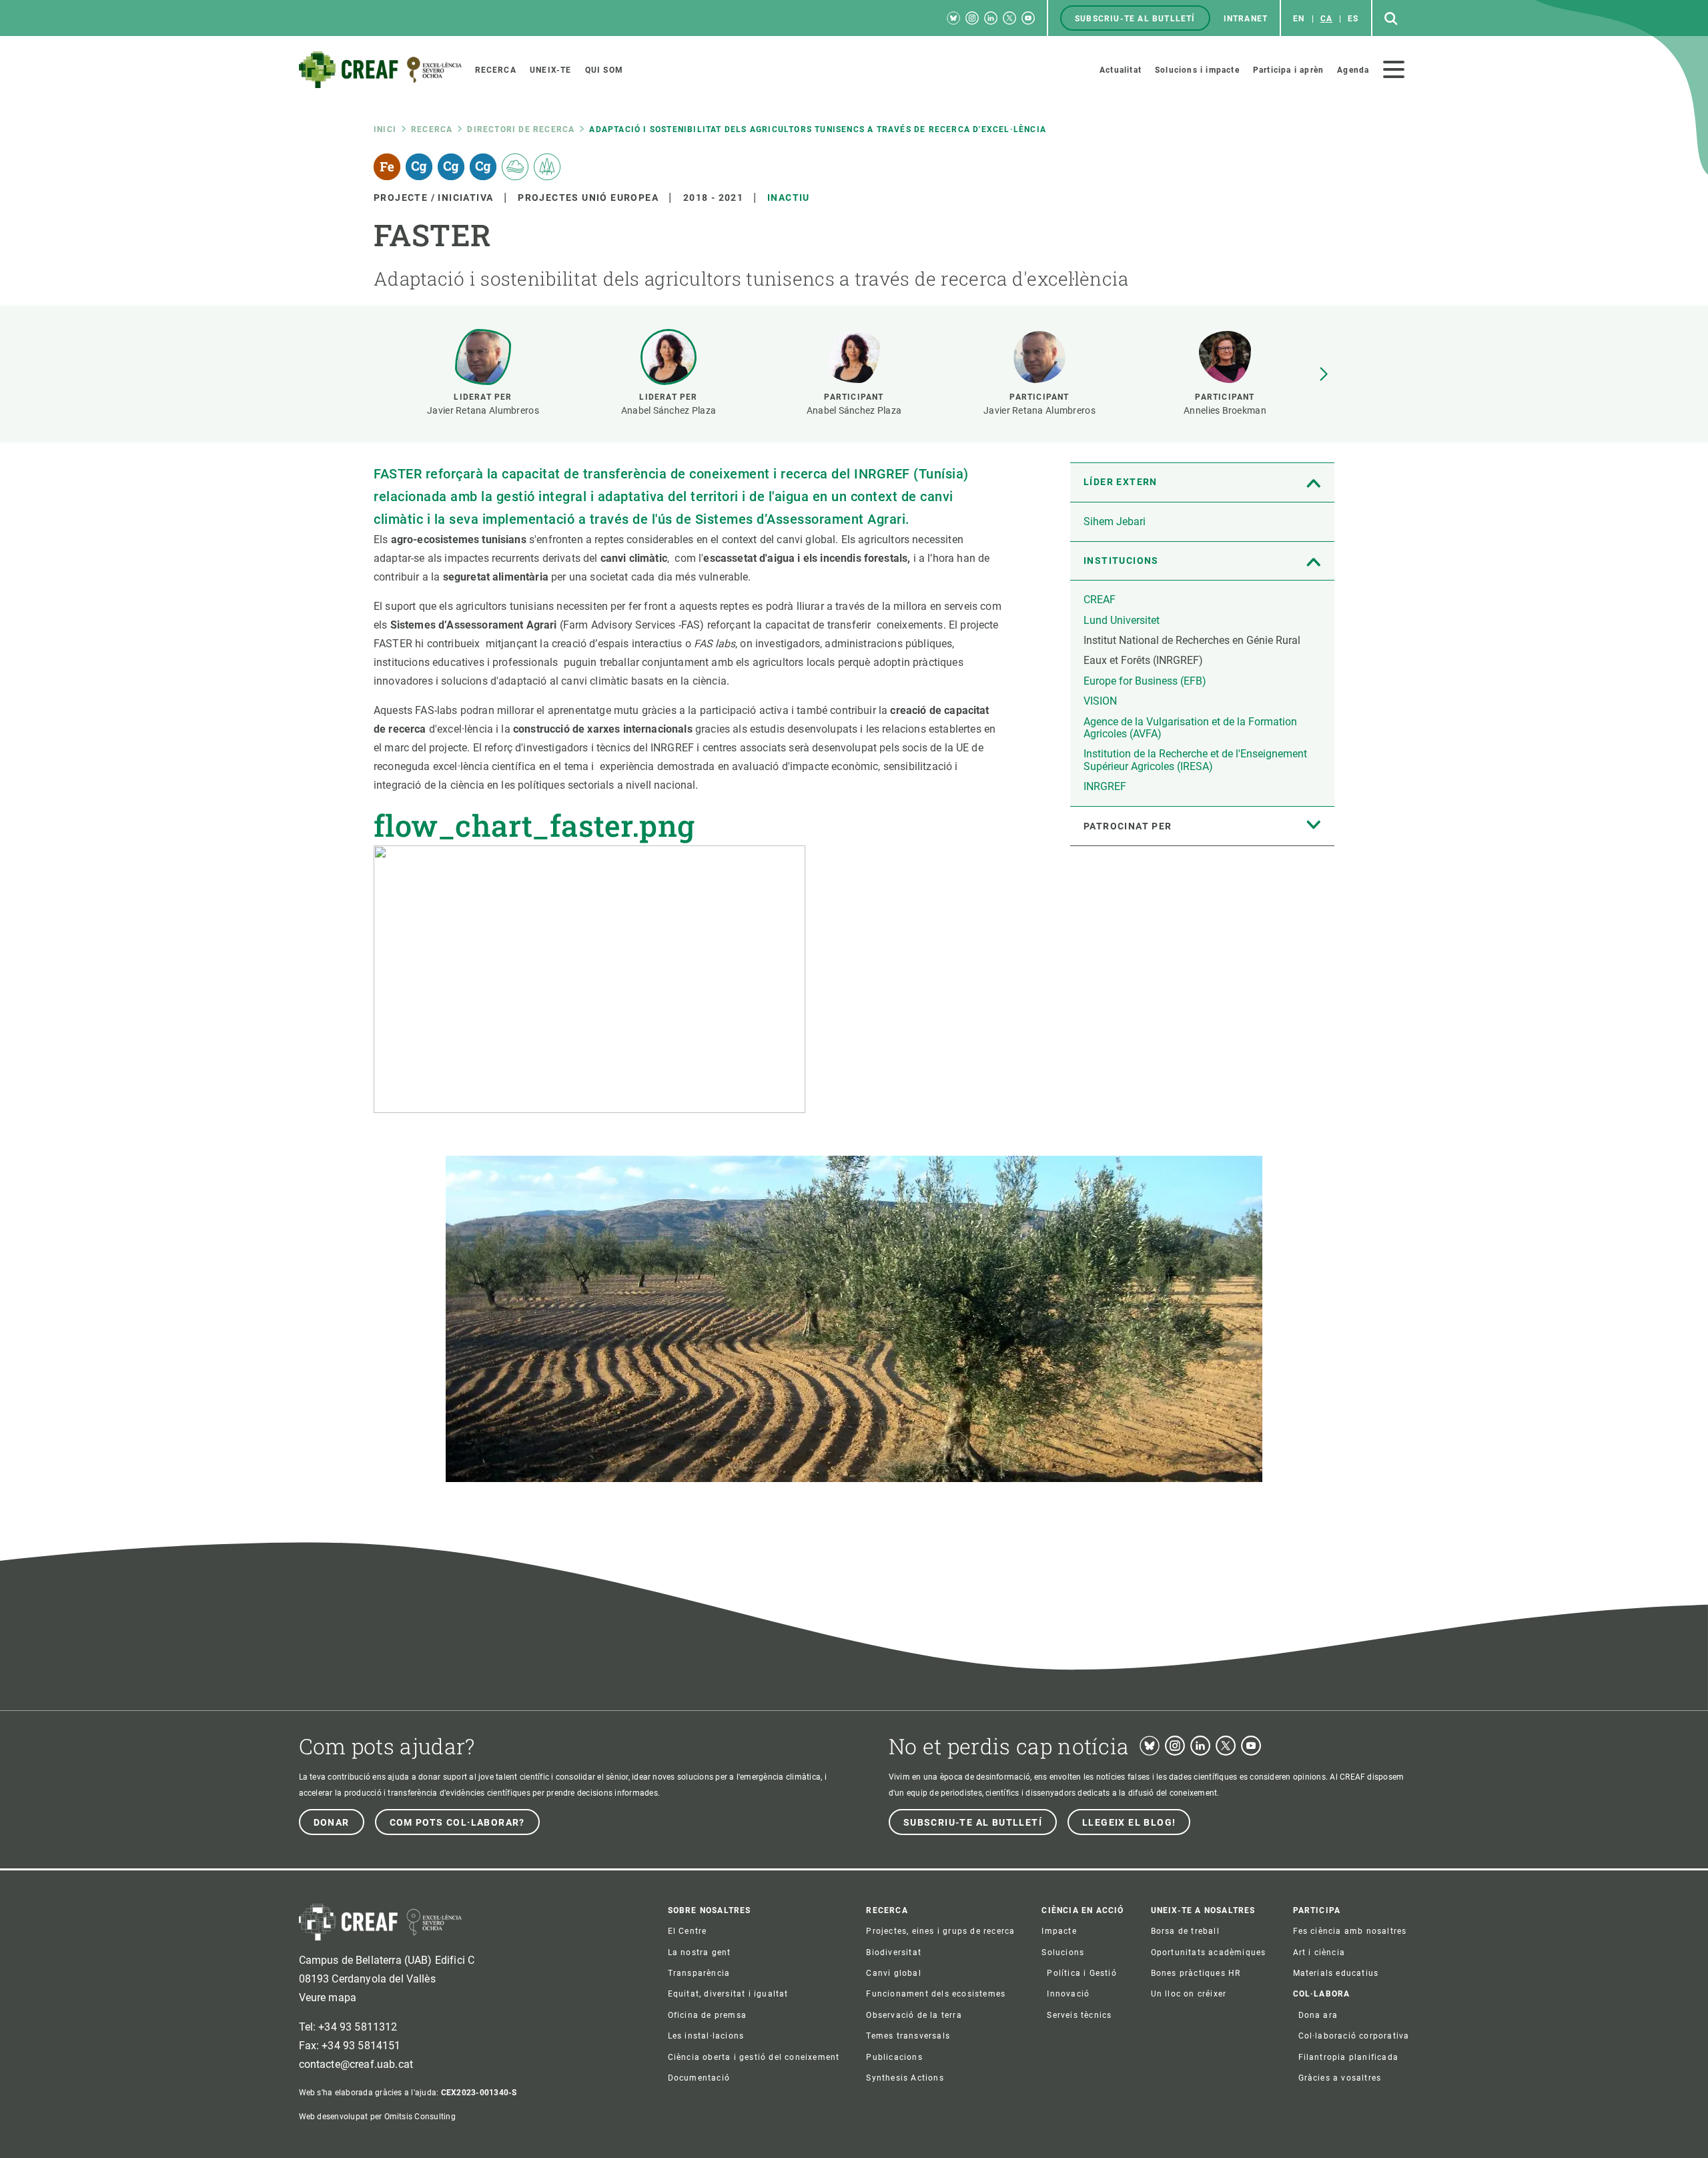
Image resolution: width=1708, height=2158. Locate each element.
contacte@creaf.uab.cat (356, 2064)
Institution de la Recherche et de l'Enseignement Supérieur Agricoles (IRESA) (1195, 760)
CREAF (1100, 600)
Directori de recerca (521, 129)
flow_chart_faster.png (534, 825)
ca (1326, 19)
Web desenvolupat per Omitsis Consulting (377, 2117)
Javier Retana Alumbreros (483, 410)
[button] (1324, 374)
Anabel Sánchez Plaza (669, 410)
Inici (385, 129)
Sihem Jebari (1115, 521)
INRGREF (1105, 786)
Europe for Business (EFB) (1145, 681)
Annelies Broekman (1225, 410)
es (1353, 19)
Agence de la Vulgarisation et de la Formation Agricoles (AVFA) (1190, 728)
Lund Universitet (1122, 620)
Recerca (432, 129)
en (1299, 19)
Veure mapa (328, 1998)
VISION (1100, 701)
